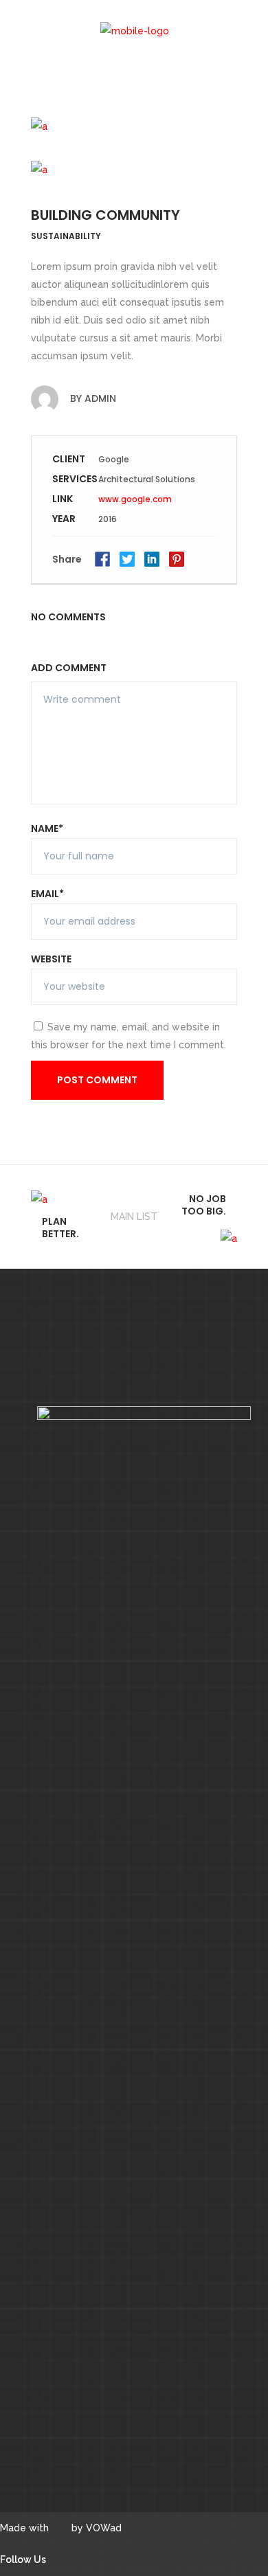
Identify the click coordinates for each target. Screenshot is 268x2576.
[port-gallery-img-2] (134, 124)
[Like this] (215, 559)
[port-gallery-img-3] (134, 167)
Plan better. (60, 1228)
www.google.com (135, 499)
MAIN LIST (134, 1217)
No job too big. (204, 1205)
